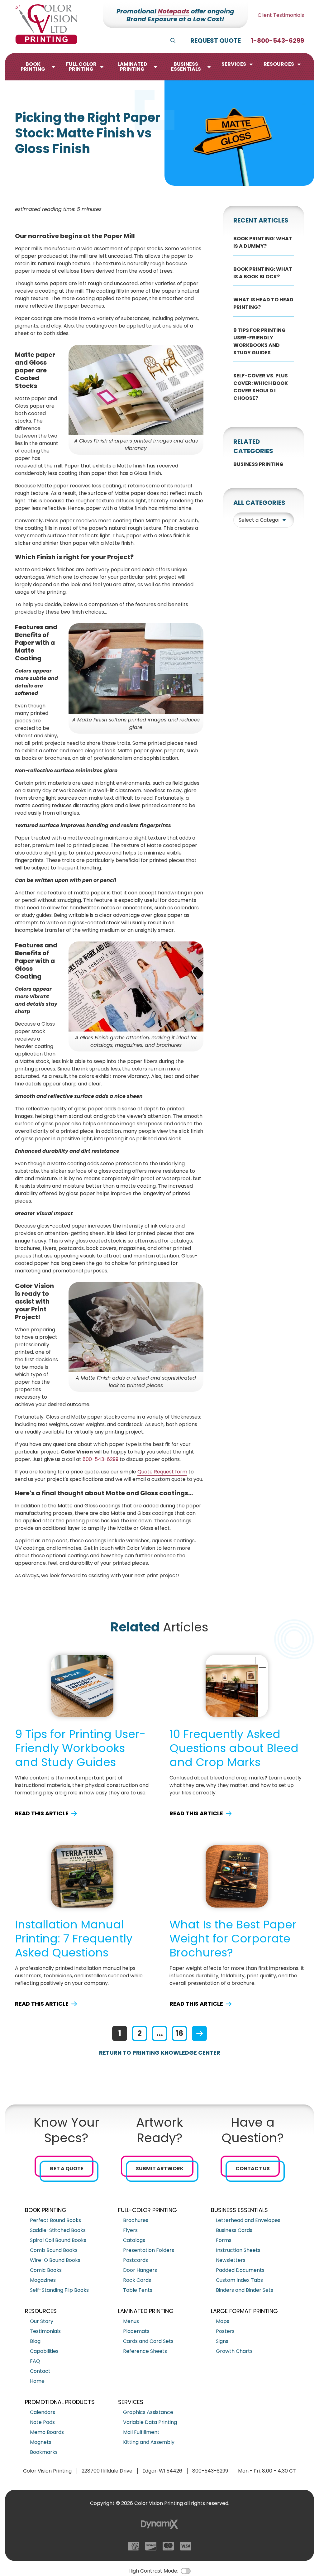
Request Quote (216, 41)
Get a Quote (67, 2169)
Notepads (174, 11)
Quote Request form (162, 1472)
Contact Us (253, 2169)
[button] (37, 67)
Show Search (173, 41)
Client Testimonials (281, 15)
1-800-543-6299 (277, 41)
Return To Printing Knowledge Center (160, 2053)
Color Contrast (186, 2571)
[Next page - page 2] (199, 2033)
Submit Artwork (160, 2169)
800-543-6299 (100, 1459)
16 (179, 2033)
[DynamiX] (159, 2524)
